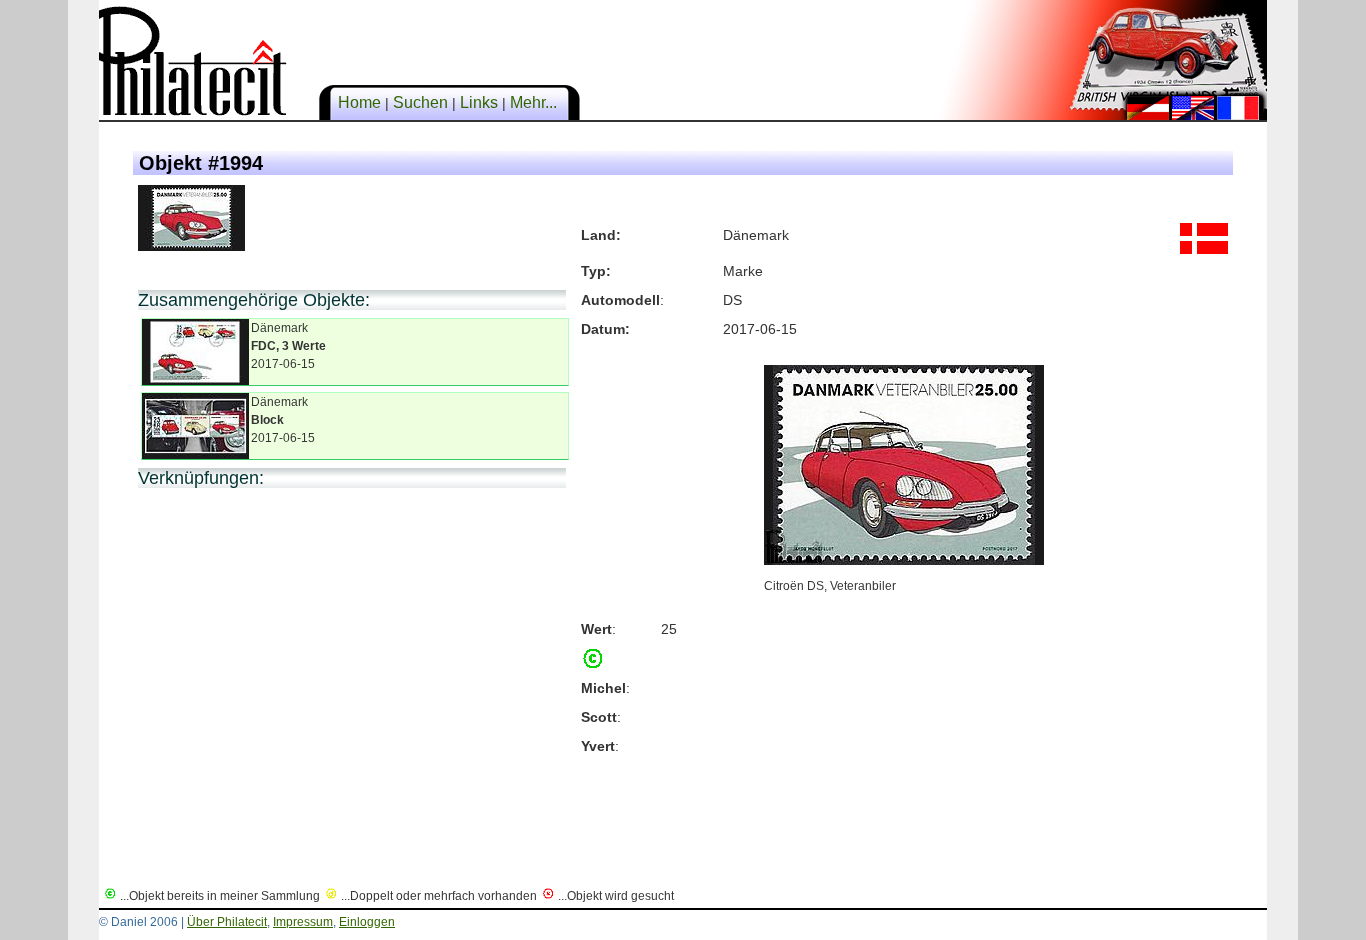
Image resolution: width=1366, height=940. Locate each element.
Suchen (420, 102)
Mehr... (533, 102)
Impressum (303, 922)
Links (479, 102)
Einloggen (367, 922)
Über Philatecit (227, 922)
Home (359, 102)
